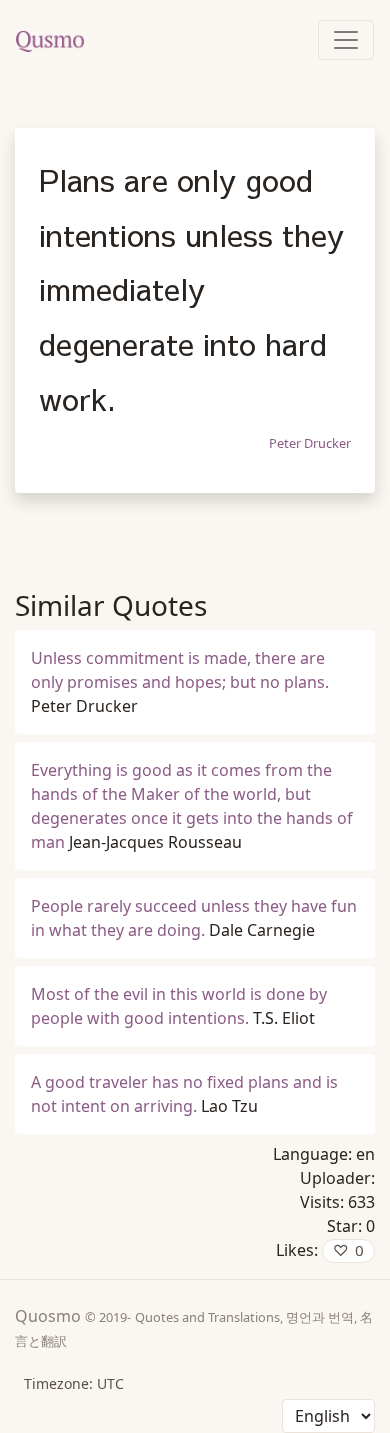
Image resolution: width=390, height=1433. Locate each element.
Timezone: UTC (74, 1383)
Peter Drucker (310, 443)
